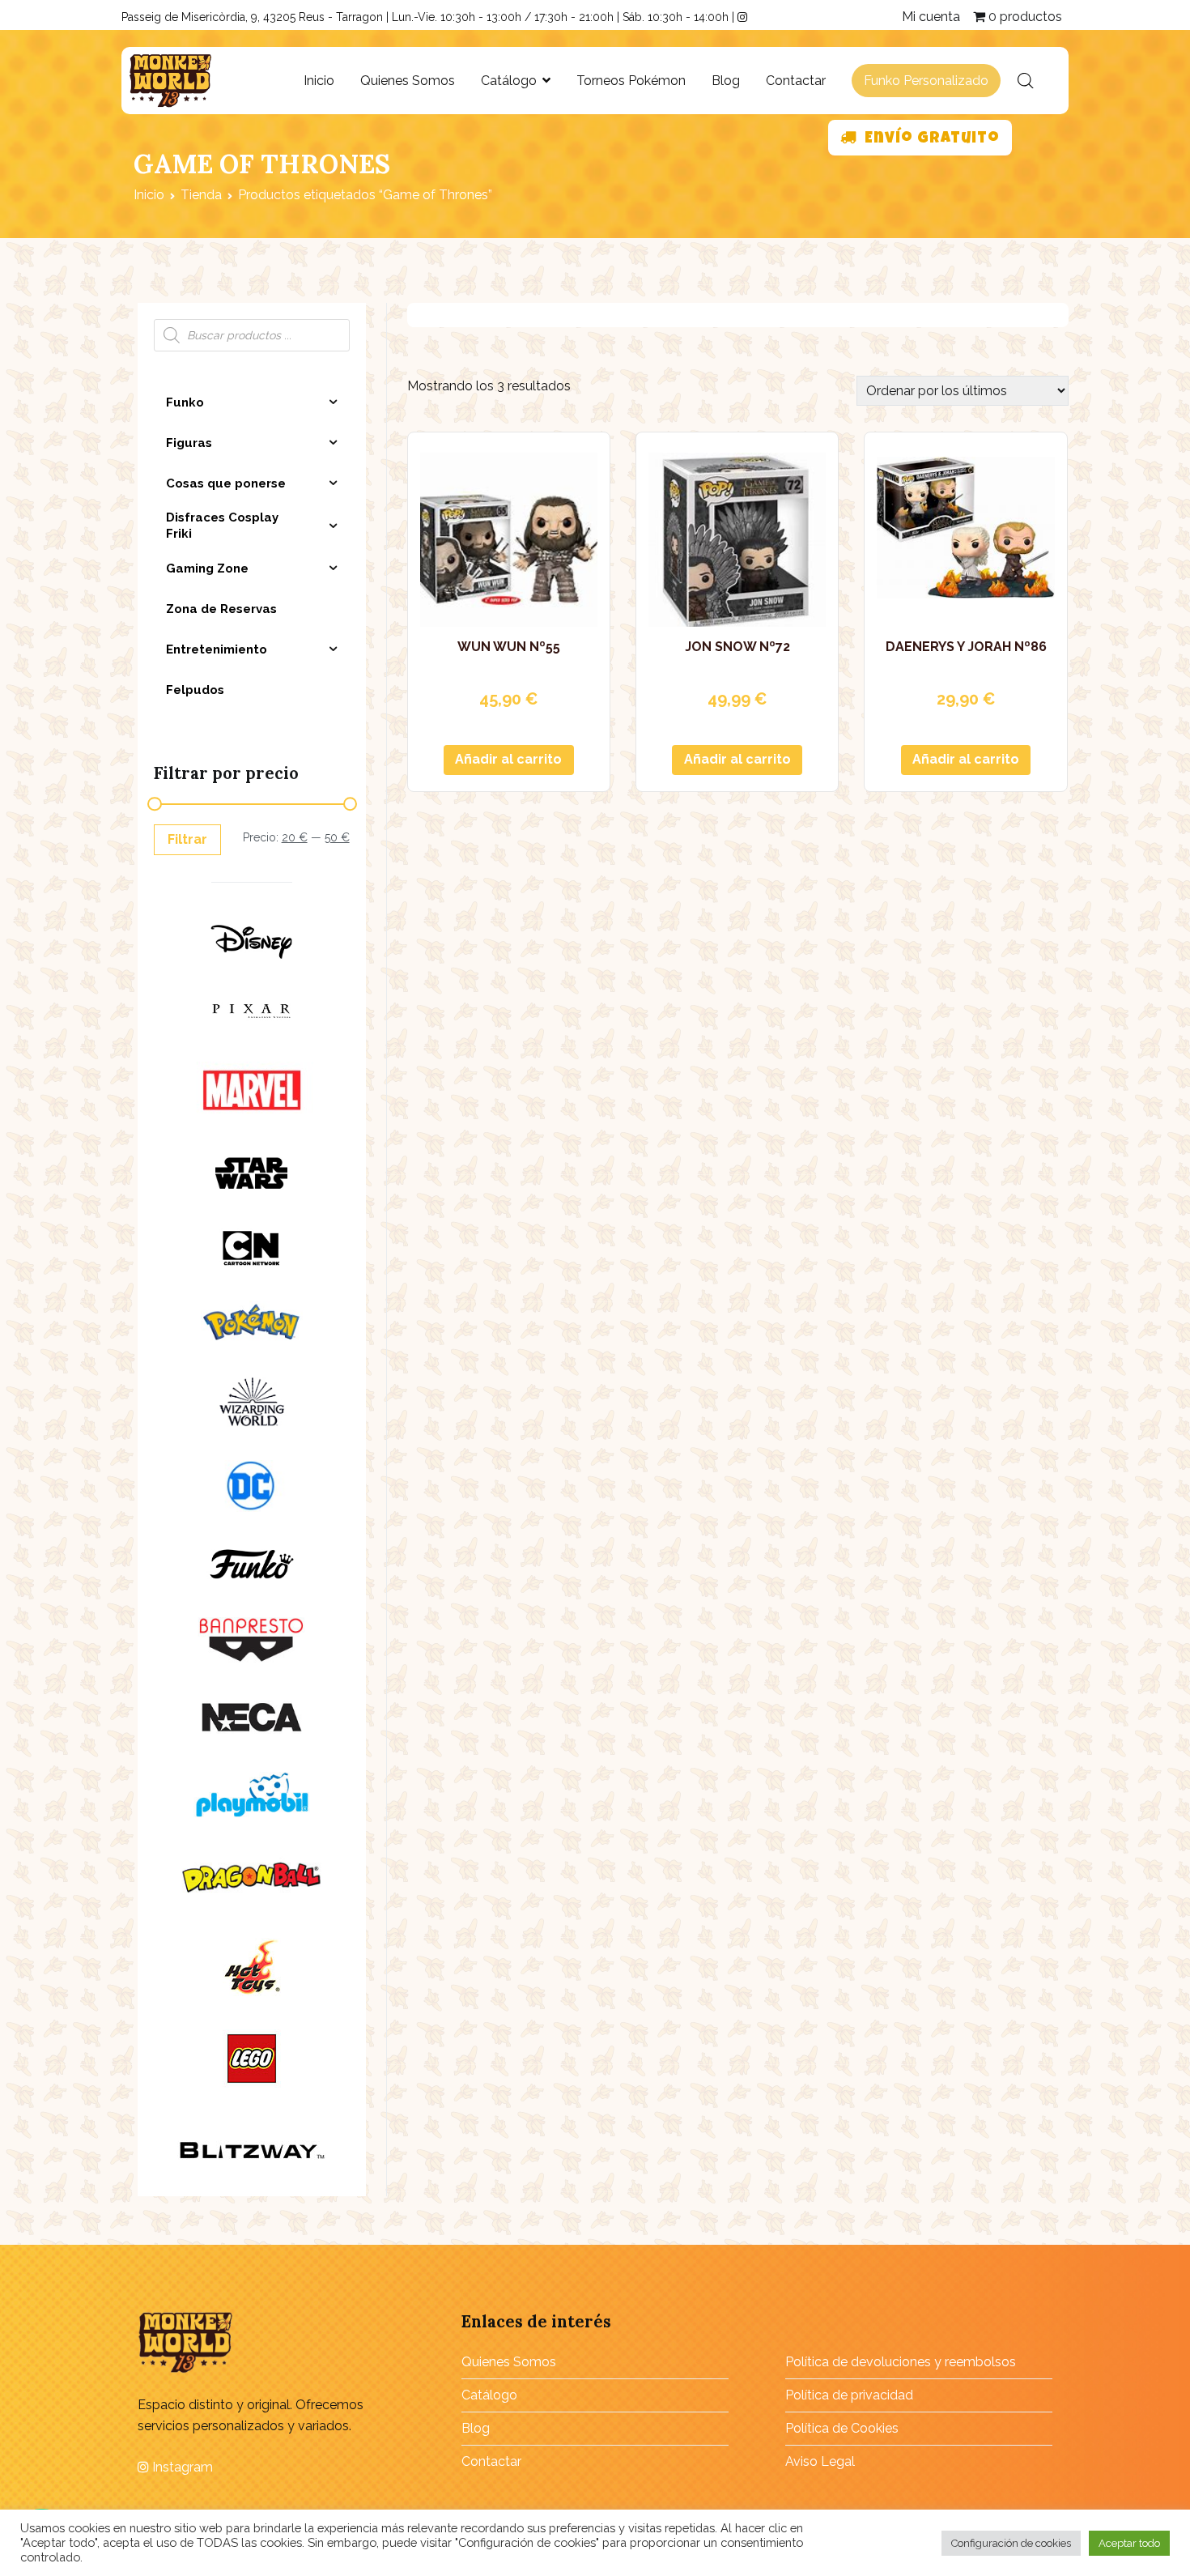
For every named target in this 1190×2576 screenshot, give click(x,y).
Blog (726, 81)
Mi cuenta (931, 17)
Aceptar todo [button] (1129, 2543)
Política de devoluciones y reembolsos (901, 2362)
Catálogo (509, 81)
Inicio (319, 81)
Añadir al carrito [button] (508, 759)
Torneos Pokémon (631, 81)
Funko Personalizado (926, 81)
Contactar (796, 81)
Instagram (181, 2467)
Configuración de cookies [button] (1011, 2543)
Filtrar (187, 839)
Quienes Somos (408, 81)
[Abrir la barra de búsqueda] (1026, 81)
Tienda (201, 195)
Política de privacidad (849, 2395)
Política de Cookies (842, 2428)
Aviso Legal (820, 2461)
